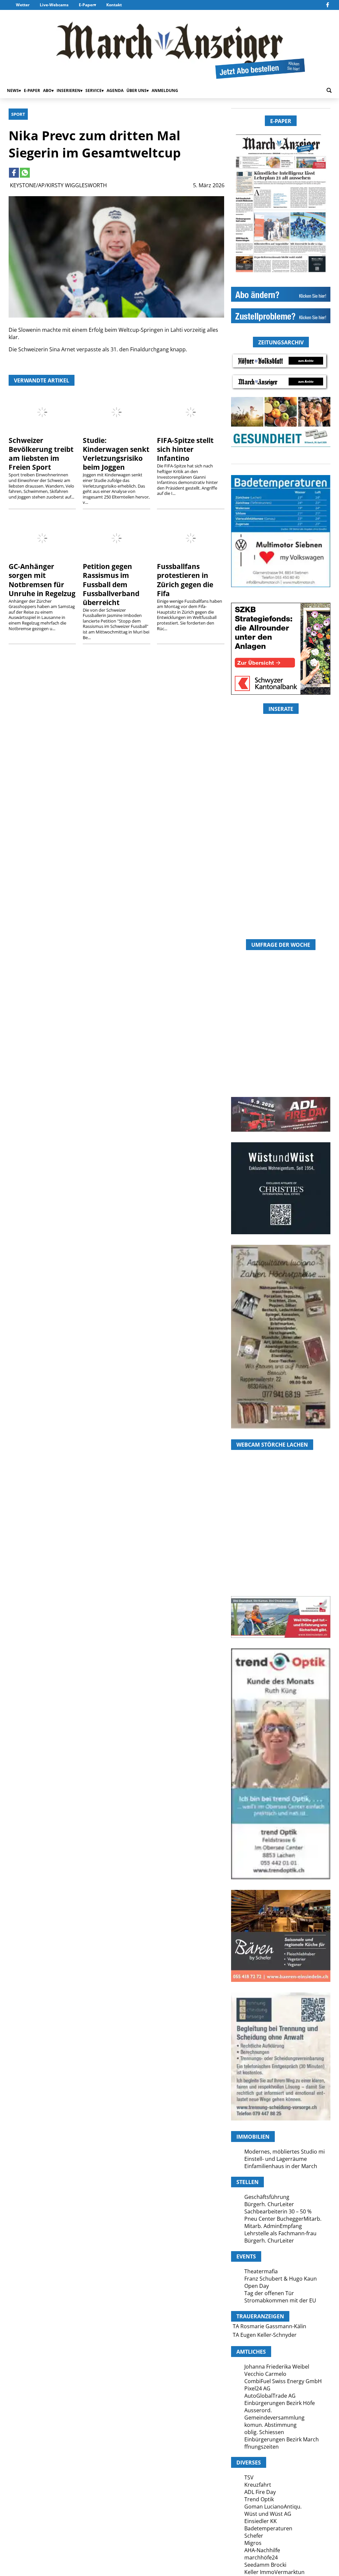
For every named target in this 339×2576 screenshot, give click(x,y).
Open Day (257, 2286)
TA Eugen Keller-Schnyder (265, 2335)
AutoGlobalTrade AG (270, 2396)
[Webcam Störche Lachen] (281, 1557)
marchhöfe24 (261, 2557)
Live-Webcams (54, 5)
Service (94, 90)
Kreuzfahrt (258, 2485)
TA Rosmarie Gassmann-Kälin (269, 2326)
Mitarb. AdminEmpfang (273, 2226)
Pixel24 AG (257, 2388)
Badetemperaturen (268, 2528)
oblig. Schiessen (264, 2432)
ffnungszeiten (262, 2447)
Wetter (23, 5)
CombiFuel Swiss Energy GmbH (283, 2381)
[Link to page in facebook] (14, 173)
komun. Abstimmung (270, 2425)
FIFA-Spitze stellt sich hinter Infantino (185, 449)
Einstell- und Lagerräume (276, 2159)
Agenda (115, 90)
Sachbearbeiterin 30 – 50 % (278, 2211)
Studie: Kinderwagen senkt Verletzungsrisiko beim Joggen (116, 454)
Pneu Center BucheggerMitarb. (283, 2219)
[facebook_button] (328, 5)
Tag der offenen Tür (269, 2293)
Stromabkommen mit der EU (280, 2300)
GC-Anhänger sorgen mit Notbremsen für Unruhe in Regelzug (42, 580)
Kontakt (114, 5)
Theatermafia (261, 2271)
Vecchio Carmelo (265, 2374)
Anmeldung (165, 90)
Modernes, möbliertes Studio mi (285, 2152)
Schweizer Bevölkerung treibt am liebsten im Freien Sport (41, 454)
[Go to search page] (329, 90)
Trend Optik (259, 2499)
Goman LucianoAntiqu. (273, 2507)
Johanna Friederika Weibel (277, 2367)
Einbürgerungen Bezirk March (282, 2439)
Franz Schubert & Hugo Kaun (281, 2279)
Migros (253, 2543)
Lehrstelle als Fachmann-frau (280, 2233)
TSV (249, 2477)
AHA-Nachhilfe (262, 2550)
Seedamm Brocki (265, 2565)
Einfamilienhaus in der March (281, 2166)
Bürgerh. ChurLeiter (269, 2204)
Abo (47, 90)
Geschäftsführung (267, 2197)
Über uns (137, 90)
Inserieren (69, 90)
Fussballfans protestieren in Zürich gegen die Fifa (185, 580)
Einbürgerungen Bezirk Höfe (280, 2403)
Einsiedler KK (261, 2521)
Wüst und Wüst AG (268, 2514)
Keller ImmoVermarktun (274, 2572)
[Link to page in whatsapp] (25, 173)
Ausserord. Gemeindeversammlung (274, 2414)
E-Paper (86, 5)
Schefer (254, 2536)
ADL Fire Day (260, 2492)
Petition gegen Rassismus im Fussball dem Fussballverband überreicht (111, 584)
